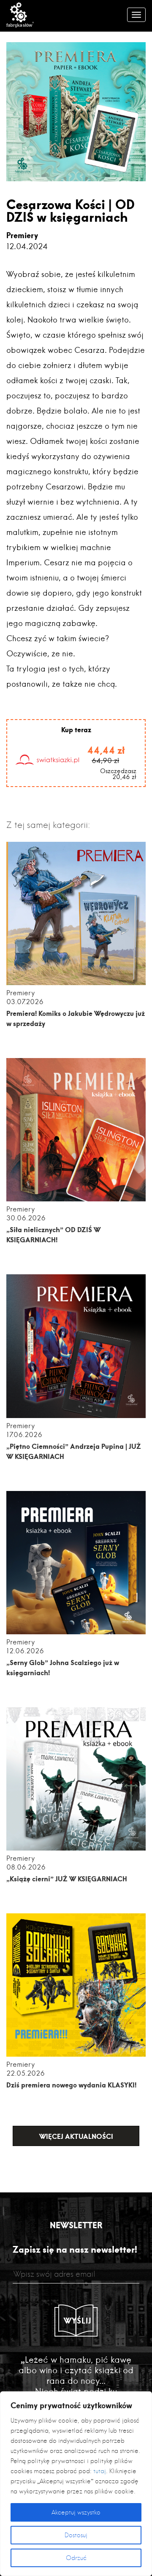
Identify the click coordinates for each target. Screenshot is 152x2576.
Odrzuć (76, 2558)
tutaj (100, 2471)
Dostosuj (76, 2535)
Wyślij (78, 2321)
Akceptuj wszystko (76, 2512)
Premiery (22, 235)
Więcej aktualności (76, 2136)
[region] (76, 2484)
